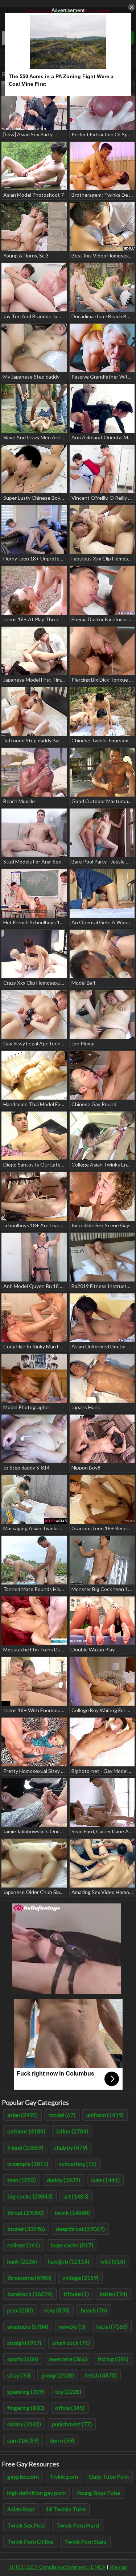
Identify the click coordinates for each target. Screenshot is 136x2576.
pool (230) (20, 2310)
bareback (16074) (30, 2294)
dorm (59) (62, 2440)
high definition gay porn (36, 2493)
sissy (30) (19, 2375)
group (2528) (58, 2375)
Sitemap (118, 2567)
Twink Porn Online (30, 2541)
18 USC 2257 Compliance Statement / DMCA (57, 2567)
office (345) (70, 2408)
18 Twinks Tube (66, 2509)
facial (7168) (112, 2326)
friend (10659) (25, 2147)
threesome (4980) (29, 2278)
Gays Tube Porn (109, 2476)
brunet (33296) (26, 2229)
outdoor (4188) (26, 2131)
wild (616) (113, 2261)
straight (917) (24, 2343)
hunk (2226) (22, 2261)
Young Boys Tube (98, 2493)
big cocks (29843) (30, 2196)
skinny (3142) (24, 2424)
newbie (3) (72, 2326)
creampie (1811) (28, 2164)
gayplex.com (23, 2476)
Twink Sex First (26, 2525)
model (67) (62, 2115)
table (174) (114, 2294)
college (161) (24, 2245)
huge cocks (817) (72, 2245)
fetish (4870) (101, 2375)
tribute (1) (76, 2294)
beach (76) (94, 2310)
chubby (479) (71, 2147)
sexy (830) (57, 2310)
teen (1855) (22, 2180)
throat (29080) (26, 2212)
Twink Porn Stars (85, 2541)
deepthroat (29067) (80, 2229)
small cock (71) (71, 2343)
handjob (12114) (69, 2261)
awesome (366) (68, 2359)
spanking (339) (26, 2391)
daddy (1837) (63, 2180)
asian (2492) (22, 2115)
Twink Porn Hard (78, 2525)
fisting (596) (113, 2359)
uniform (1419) (105, 2115)
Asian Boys (21, 2509)
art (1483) (76, 2196)
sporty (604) (23, 2359)
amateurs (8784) (28, 2326)
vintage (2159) (81, 2278)
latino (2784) (72, 2131)
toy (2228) (68, 2391)
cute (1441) (105, 2180)
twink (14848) (72, 2212)
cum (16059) (23, 2440)
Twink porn (64, 2476)
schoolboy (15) (78, 2164)
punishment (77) (72, 2424)
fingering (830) (26, 2408)
